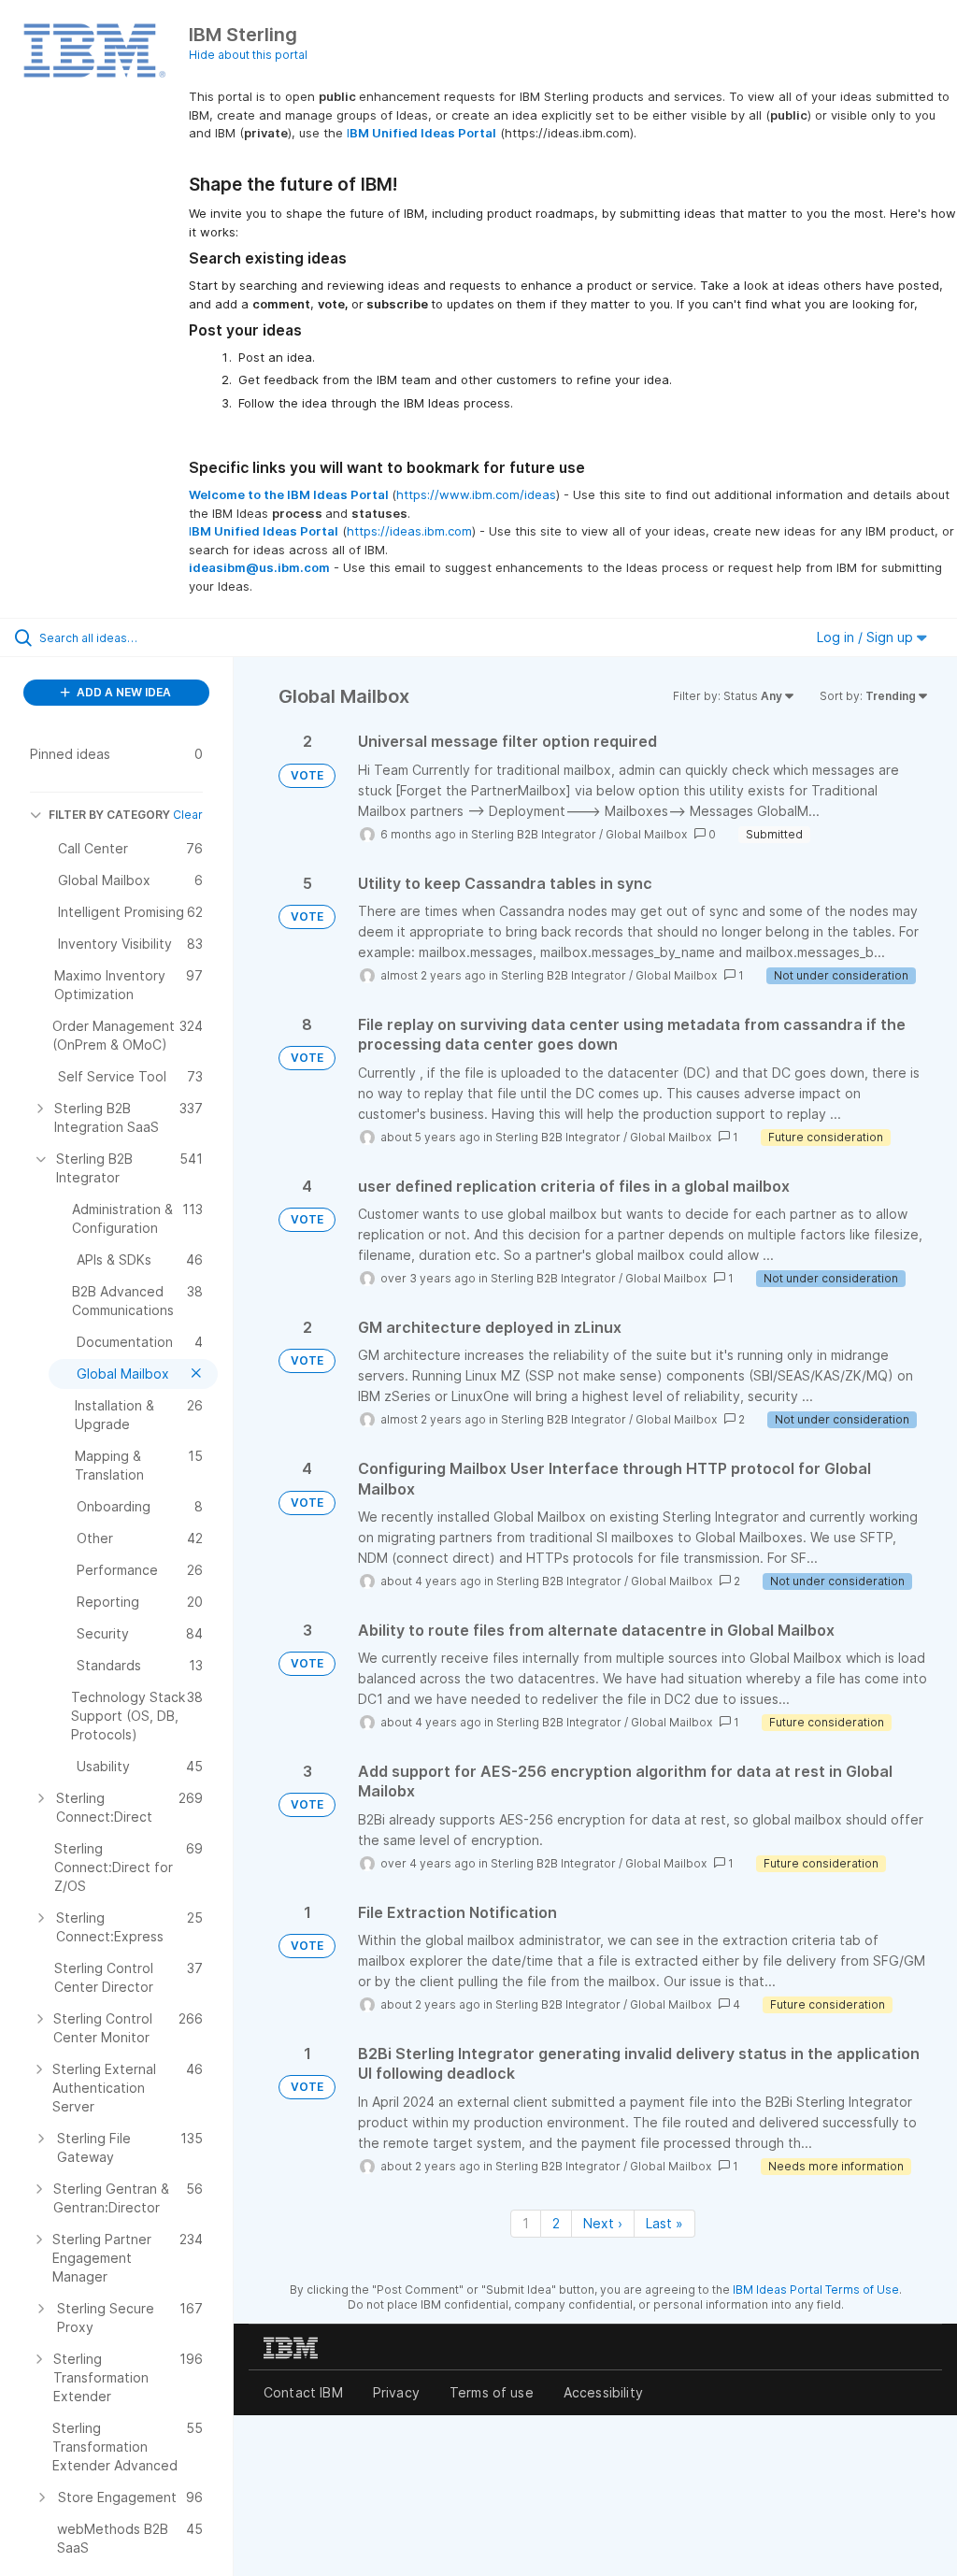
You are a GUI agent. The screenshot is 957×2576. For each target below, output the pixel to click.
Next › (603, 2223)
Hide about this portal (248, 55)
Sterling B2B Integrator (534, 834)
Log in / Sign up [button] (867, 637)
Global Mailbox (646, 834)
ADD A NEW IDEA (122, 692)
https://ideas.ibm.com (409, 531)
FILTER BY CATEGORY (109, 815)
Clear (188, 815)
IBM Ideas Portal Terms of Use (816, 2290)
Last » (664, 2223)
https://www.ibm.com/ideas (476, 494)
